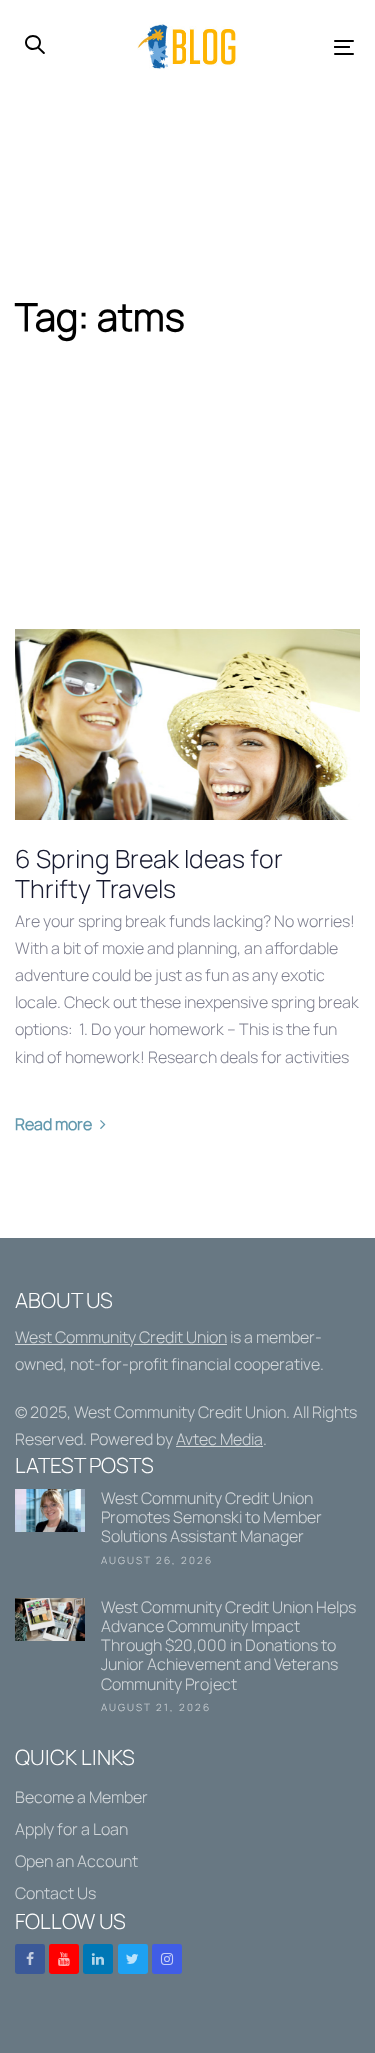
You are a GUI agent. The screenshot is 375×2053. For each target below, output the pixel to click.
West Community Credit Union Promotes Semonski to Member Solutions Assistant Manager (187, 1531)
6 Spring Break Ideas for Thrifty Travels (149, 874)
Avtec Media (219, 1439)
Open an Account (76, 1861)
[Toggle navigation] (300, 47)
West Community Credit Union (121, 1337)
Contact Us (55, 1893)
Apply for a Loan (71, 1829)
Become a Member (81, 1797)
